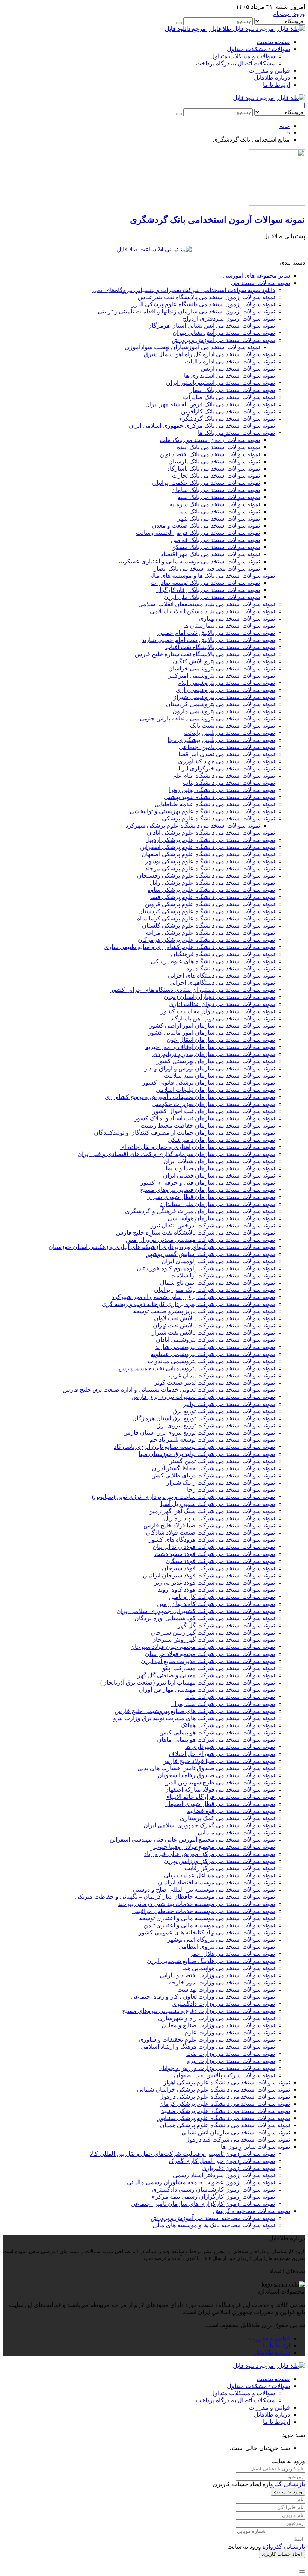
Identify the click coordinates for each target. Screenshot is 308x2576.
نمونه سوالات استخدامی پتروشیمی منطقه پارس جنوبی (207, 718)
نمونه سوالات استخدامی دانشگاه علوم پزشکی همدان (225, 2125)
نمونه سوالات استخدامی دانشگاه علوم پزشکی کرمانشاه (206, 918)
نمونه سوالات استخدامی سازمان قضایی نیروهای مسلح (208, 1190)
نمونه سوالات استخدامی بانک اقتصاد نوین (210, 454)
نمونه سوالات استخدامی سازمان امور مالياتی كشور (211, 1033)
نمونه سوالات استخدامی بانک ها (236, 433)
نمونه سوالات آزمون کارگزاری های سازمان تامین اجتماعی (203, 2204)
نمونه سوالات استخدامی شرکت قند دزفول (238, 2139)
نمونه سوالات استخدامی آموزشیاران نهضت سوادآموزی (192, 347)
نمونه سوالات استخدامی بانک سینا (219, 511)
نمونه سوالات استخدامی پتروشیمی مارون (224, 711)
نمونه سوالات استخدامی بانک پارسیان (214, 461)
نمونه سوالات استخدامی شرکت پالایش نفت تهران (214, 1325)
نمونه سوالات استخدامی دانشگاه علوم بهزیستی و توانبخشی (202, 811)
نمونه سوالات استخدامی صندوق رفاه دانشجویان (216, 1775)
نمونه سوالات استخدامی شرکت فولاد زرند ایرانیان (214, 1547)
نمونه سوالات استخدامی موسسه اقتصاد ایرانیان (216, 1882)
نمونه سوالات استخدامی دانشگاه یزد (231, 968)
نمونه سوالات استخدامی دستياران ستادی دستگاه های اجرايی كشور (193, 990)
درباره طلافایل (272, 78)
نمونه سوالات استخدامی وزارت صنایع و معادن (218, 2025)
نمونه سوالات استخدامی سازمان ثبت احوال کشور (214, 1111)
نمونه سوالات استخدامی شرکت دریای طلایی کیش (213, 1475)
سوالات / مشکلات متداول (258, 49)
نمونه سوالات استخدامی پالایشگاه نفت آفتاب (220, 647)
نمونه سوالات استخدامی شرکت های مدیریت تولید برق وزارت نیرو (194, 1718)
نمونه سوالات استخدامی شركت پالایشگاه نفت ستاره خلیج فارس (196, 1233)
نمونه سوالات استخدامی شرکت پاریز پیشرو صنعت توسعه (204, 1311)
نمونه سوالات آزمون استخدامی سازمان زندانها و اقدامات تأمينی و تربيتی (186, 311)
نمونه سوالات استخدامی (260, 283)
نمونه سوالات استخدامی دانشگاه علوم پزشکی (218, 818)
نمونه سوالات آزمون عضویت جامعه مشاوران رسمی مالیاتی (201, 2182)
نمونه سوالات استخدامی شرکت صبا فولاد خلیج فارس (209, 1525)
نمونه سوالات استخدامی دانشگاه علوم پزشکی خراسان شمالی (214, 2089)
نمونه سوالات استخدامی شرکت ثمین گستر (222, 1461)
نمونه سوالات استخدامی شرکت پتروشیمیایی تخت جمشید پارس (197, 1368)
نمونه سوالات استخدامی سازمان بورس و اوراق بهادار (210, 1068)
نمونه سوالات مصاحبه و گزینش (251, 2211)
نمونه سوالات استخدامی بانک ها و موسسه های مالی (211, 576)
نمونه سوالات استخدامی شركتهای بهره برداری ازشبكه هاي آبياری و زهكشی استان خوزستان (162, 1247)
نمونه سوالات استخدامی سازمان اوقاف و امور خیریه (210, 1047)
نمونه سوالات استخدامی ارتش (238, 369)
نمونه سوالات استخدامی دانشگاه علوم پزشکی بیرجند (210, 868)
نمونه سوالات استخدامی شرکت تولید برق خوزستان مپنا (207, 1454)
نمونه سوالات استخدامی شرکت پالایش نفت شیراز (213, 1333)
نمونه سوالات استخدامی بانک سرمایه (215, 504)
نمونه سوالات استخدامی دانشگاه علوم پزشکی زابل (212, 883)
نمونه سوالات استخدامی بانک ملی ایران (212, 597)
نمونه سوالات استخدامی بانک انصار (232, 390)
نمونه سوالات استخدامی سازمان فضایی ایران (219, 1175)
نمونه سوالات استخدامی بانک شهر (218, 518)
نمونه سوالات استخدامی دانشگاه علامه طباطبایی (215, 804)
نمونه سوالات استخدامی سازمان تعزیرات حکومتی (213, 1104)
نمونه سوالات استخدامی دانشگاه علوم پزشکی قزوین (210, 904)
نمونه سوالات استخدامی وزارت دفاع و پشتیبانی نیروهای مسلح (199, 2011)
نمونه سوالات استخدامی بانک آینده (218, 447)
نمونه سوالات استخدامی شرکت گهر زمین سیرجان (213, 1632)
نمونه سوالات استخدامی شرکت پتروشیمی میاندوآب (211, 1361)
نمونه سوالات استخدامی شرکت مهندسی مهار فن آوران (207, 1690)
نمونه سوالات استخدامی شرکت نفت (230, 1697)
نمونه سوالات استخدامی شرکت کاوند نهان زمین (216, 1604)
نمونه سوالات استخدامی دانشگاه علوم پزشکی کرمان (225, 2104)
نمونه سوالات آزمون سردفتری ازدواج (229, 319)
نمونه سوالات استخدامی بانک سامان (216, 490)
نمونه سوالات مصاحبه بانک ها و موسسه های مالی (214, 2225)
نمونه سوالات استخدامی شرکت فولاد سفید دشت (215, 1554)
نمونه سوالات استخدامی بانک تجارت (216, 476)
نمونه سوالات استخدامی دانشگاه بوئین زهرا (222, 790)
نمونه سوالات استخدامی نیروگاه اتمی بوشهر (221, 1940)
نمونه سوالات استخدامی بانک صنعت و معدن (206, 526)
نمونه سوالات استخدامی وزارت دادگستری (223, 2004)
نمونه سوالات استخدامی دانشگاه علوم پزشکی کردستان (207, 911)
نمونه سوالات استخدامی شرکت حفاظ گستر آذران (213, 1468)
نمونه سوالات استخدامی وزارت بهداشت (226, 1990)
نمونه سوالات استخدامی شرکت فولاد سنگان (220, 1561)
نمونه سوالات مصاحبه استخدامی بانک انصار (207, 568)
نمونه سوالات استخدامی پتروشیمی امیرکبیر (221, 676)
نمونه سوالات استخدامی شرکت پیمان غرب (222, 1375)
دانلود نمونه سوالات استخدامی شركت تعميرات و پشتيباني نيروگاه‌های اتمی (184, 290)
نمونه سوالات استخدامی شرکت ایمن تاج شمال (217, 1283)
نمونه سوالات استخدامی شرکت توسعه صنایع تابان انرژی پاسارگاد (194, 1447)
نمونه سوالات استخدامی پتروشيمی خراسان (222, 668)
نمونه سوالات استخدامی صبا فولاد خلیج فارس (219, 1761)
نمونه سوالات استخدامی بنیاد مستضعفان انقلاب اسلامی (207, 604)
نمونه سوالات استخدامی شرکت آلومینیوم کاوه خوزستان (206, 1268)
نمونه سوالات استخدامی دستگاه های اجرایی (221, 975)
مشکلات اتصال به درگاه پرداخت (235, 63)
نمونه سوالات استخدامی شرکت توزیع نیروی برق (216, 1425)
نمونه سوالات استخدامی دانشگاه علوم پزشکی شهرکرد (193, 826)
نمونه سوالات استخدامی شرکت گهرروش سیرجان (213, 1640)
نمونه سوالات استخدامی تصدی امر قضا (227, 754)
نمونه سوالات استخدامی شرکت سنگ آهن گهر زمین (212, 1511)
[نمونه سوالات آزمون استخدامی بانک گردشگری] (277, 204)
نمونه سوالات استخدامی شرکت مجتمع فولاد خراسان (210, 1654)
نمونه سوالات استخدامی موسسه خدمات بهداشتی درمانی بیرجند (196, 1904)
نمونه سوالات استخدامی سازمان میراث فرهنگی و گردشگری (200, 1211)
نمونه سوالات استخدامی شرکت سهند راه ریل (219, 1518)
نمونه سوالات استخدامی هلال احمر (232, 1954)
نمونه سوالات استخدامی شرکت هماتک (228, 1725)
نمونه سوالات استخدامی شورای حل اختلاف (222, 1754)
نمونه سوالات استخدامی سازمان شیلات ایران (219, 1161)
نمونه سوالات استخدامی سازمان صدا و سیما (220, 1168)
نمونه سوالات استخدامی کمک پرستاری (227, 1818)
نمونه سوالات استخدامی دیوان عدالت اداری (222, 1004)
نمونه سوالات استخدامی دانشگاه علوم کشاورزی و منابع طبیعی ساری (189, 947)
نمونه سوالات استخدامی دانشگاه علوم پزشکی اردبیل (210, 840)
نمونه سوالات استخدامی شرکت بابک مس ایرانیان (214, 1290)
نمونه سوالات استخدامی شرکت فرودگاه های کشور (212, 1540)
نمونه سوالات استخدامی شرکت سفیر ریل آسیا (218, 1504)
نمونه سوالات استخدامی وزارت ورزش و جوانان (217, 2068)
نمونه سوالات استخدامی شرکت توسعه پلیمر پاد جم (212, 1440)
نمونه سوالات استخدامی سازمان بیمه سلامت (219, 1075)
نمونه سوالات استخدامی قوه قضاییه (231, 1811)
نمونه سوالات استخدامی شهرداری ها (230, 1747)
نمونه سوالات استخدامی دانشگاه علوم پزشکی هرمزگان (206, 940)
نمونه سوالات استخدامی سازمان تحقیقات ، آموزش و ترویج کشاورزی (190, 1097)
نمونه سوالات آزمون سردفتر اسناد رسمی (224, 2175)
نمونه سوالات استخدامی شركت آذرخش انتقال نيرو (213, 1225)
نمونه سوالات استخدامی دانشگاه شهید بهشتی (219, 797)
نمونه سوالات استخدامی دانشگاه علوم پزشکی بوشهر (210, 861)
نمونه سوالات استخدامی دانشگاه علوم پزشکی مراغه (210, 933)
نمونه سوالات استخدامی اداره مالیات (230, 361)
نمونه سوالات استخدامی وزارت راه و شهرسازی (216, 2018)
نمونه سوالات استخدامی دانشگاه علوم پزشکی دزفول (225, 2097)
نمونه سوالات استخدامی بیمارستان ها (229, 626)
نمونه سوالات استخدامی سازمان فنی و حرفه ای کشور (208, 1183)
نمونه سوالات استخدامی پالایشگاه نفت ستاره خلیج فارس (205, 654)
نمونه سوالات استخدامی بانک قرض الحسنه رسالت (198, 533)
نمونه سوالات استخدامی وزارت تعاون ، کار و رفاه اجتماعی (203, 1997)
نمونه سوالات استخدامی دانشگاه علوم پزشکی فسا (213, 897)
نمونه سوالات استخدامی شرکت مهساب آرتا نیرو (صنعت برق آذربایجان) (188, 1682)
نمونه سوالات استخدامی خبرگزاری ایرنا (227, 768)
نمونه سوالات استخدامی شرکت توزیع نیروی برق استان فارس (199, 1433)
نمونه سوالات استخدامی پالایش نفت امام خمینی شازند (208, 640)
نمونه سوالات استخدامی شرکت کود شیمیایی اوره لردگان (205, 1618)
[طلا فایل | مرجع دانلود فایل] (269, 98)
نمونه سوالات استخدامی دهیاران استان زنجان (219, 997)
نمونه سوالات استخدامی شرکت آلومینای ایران (218, 1261)
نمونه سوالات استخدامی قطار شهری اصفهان (220, 1804)
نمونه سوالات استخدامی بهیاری (237, 618)
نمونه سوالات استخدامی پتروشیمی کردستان (220, 704)
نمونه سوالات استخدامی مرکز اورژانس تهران (219, 1861)
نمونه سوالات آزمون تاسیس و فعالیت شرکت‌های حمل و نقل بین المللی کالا (182, 2154)
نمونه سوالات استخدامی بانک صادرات (229, 397)
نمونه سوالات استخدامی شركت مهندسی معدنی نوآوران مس (200, 1240)
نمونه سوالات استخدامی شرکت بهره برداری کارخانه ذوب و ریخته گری (188, 1304)
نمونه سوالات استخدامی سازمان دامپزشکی (221, 1140)
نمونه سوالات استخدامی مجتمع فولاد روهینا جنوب (214, 1847)
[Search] (179, 23)
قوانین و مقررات (269, 70)
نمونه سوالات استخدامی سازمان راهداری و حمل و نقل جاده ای (198, 1147)
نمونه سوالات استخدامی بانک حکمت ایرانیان (206, 483)
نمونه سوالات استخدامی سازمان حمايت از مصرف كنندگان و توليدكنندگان (184, 1133)
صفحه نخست (273, 42)
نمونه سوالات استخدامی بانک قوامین (215, 540)
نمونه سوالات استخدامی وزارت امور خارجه (222, 1982)
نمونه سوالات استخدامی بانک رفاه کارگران (208, 590)
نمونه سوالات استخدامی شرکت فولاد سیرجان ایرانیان (209, 1575)
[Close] (302, 2571)
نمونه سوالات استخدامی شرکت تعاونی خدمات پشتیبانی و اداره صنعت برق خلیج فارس (169, 1390)
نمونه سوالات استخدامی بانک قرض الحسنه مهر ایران (210, 404)
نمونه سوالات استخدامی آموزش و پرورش (223, 340)
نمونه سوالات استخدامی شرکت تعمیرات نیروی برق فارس (203, 1397)
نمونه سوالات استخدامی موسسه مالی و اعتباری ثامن (209, 1925)
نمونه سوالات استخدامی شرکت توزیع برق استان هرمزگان (204, 1418)
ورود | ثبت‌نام (289, 14)
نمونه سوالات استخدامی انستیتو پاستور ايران (220, 383)
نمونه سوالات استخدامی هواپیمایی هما (229, 1968)
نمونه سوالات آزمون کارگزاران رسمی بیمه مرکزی (213, 2197)
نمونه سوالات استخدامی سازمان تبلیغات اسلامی (215, 1090)
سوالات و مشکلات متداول (243, 56)
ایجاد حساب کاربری (282, 2554)
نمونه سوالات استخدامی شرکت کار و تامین (222, 1597)
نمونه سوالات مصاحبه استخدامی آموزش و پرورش (213, 2218)
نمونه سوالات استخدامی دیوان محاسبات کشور (218, 1011)
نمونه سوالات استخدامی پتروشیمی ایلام (226, 683)
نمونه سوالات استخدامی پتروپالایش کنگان (224, 661)
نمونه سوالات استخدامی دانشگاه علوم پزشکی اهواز (227, 2082)
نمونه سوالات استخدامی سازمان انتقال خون (221, 1040)
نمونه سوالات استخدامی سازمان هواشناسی (221, 1218)
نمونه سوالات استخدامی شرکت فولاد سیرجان (218, 1568)
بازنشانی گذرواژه (284, 2484)
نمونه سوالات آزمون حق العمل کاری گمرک (222, 2161)
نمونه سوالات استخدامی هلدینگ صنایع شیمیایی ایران (211, 1961)
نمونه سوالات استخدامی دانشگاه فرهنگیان (223, 954)
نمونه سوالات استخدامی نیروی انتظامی (227, 1947)
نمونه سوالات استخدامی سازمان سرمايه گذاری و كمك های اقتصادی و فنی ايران (176, 1154)
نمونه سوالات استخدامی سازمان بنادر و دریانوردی (214, 1054)
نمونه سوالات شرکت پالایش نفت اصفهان (224, 2075)
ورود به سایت (288, 2492)
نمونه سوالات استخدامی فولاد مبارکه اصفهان (220, 1790)
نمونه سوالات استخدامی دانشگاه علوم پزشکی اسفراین (208, 847)
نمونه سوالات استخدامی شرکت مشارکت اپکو (219, 1668)
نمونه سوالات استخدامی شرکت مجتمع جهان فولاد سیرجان (203, 1647)
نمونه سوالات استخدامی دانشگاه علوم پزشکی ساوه (211, 890)
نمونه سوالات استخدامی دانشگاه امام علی (223, 776)
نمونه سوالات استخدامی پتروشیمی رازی (225, 690)
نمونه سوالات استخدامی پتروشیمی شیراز (224, 697)
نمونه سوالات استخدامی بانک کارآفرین (228, 411)
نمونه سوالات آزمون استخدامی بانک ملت (210, 440)
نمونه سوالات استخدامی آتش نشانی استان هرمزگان (211, 326)
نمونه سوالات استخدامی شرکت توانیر (229, 1404)
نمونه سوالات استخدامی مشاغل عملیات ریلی (219, 1875)
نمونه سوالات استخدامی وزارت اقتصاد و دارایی (217, 1975)
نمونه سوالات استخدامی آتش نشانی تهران (224, 333)
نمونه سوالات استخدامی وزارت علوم (230, 2032)
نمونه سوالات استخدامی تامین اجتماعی (227, 747)
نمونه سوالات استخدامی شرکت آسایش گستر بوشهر (211, 1254)
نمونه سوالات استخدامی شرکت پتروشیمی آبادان (215, 1340)
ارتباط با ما (276, 85)
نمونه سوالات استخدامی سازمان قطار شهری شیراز (211, 1197)
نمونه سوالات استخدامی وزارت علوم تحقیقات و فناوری (207, 2039)
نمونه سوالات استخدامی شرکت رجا (231, 1490)
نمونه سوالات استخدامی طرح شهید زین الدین (220, 1782)
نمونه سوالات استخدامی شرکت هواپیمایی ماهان (216, 1740)
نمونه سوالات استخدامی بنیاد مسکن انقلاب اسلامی (212, 611)
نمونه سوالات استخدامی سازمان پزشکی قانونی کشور (209, 1083)
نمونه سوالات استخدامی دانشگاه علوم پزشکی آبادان (211, 833)
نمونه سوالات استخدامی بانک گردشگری (226, 418)
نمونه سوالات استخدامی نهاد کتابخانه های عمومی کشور (207, 1932)
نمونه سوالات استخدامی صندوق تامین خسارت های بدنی (206, 1768)
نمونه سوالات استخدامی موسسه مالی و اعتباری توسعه (207, 1918)
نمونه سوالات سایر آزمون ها (255, 2147)
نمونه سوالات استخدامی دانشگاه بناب (229, 783)
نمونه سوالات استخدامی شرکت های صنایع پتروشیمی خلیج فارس (195, 1711)
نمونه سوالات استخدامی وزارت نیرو (231, 2061)
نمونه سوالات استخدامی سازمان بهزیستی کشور (216, 1061)
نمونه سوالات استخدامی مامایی (236, 1832)
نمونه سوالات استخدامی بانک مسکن (216, 547)
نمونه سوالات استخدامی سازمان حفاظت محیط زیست (208, 1125)
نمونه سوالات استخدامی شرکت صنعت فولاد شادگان (210, 1532)
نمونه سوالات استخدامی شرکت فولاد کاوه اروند (216, 1590)
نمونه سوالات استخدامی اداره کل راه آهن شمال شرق (209, 354)
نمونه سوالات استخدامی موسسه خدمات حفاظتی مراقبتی (204, 1911)
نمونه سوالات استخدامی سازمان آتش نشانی (236, 2132)
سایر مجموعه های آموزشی (256, 276)
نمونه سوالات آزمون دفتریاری (238, 2168)
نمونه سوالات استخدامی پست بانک (233, 726)
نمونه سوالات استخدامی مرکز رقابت (230, 1868)
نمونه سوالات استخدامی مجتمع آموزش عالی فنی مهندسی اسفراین (192, 1840)
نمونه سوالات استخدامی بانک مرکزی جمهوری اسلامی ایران (202, 426)
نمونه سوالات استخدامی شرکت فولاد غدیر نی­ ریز (214, 1582)
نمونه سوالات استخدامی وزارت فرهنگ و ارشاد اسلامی (208, 2047)
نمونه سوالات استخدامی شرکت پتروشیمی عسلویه (213, 1354)
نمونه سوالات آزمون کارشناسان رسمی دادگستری (213, 2189)
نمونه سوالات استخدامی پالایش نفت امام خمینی (216, 633)
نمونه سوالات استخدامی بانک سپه (219, 497)
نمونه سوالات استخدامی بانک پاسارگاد (214, 468)
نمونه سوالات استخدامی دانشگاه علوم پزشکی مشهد (226, 2111)
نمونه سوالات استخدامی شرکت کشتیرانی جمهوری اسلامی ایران (196, 1611)
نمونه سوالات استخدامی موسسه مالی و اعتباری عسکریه (189, 561)
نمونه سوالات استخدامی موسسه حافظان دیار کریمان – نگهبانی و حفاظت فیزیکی (175, 1897)
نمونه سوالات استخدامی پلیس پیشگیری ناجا (221, 740)
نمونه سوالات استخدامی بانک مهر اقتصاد (210, 554)
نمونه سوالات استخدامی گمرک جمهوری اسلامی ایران (209, 1825)
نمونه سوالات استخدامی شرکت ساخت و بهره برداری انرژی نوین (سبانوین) (183, 1497)
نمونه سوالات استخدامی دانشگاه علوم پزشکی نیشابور (224, 2118)
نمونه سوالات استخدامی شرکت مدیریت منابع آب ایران (208, 1661)
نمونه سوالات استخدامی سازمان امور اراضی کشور (212, 1025)
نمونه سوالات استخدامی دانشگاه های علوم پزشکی (213, 961)
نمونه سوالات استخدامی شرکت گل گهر (226, 1625)
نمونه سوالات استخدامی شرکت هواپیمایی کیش (217, 1732)
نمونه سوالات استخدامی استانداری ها (229, 376)
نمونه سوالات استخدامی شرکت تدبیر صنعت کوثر (215, 1383)
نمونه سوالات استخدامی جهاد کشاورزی (226, 761)
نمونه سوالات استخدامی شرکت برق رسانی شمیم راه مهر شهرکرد (193, 1297)
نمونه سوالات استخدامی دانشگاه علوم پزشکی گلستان (208, 926)
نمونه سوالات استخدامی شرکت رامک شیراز (221, 1482)
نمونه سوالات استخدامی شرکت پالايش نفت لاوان (214, 1318)
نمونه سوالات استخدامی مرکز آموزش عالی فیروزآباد (210, 1854)
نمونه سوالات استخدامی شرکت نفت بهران (223, 1704)
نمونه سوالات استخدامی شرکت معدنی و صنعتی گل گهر (206, 1675)
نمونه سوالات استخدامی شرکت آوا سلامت (223, 1275)
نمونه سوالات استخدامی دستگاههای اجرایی (222, 983)
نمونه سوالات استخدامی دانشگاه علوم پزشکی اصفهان (208, 854)
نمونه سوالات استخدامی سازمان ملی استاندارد (217, 1204)
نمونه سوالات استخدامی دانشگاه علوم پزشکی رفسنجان (206, 876)
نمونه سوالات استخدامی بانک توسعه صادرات (205, 583)
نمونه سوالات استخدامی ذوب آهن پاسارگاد (223, 1018)
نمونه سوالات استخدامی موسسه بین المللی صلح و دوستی (204, 1890)
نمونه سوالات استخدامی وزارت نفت (231, 2054)
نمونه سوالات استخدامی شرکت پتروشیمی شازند (215, 1347)
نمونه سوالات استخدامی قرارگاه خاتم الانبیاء (221, 1797)
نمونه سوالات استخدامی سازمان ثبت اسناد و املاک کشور (205, 1118)
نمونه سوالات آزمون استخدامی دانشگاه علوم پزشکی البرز (203, 304)
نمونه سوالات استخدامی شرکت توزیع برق (224, 1411)
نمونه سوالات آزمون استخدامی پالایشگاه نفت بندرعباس (206, 297)
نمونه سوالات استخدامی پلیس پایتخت (229, 733)
